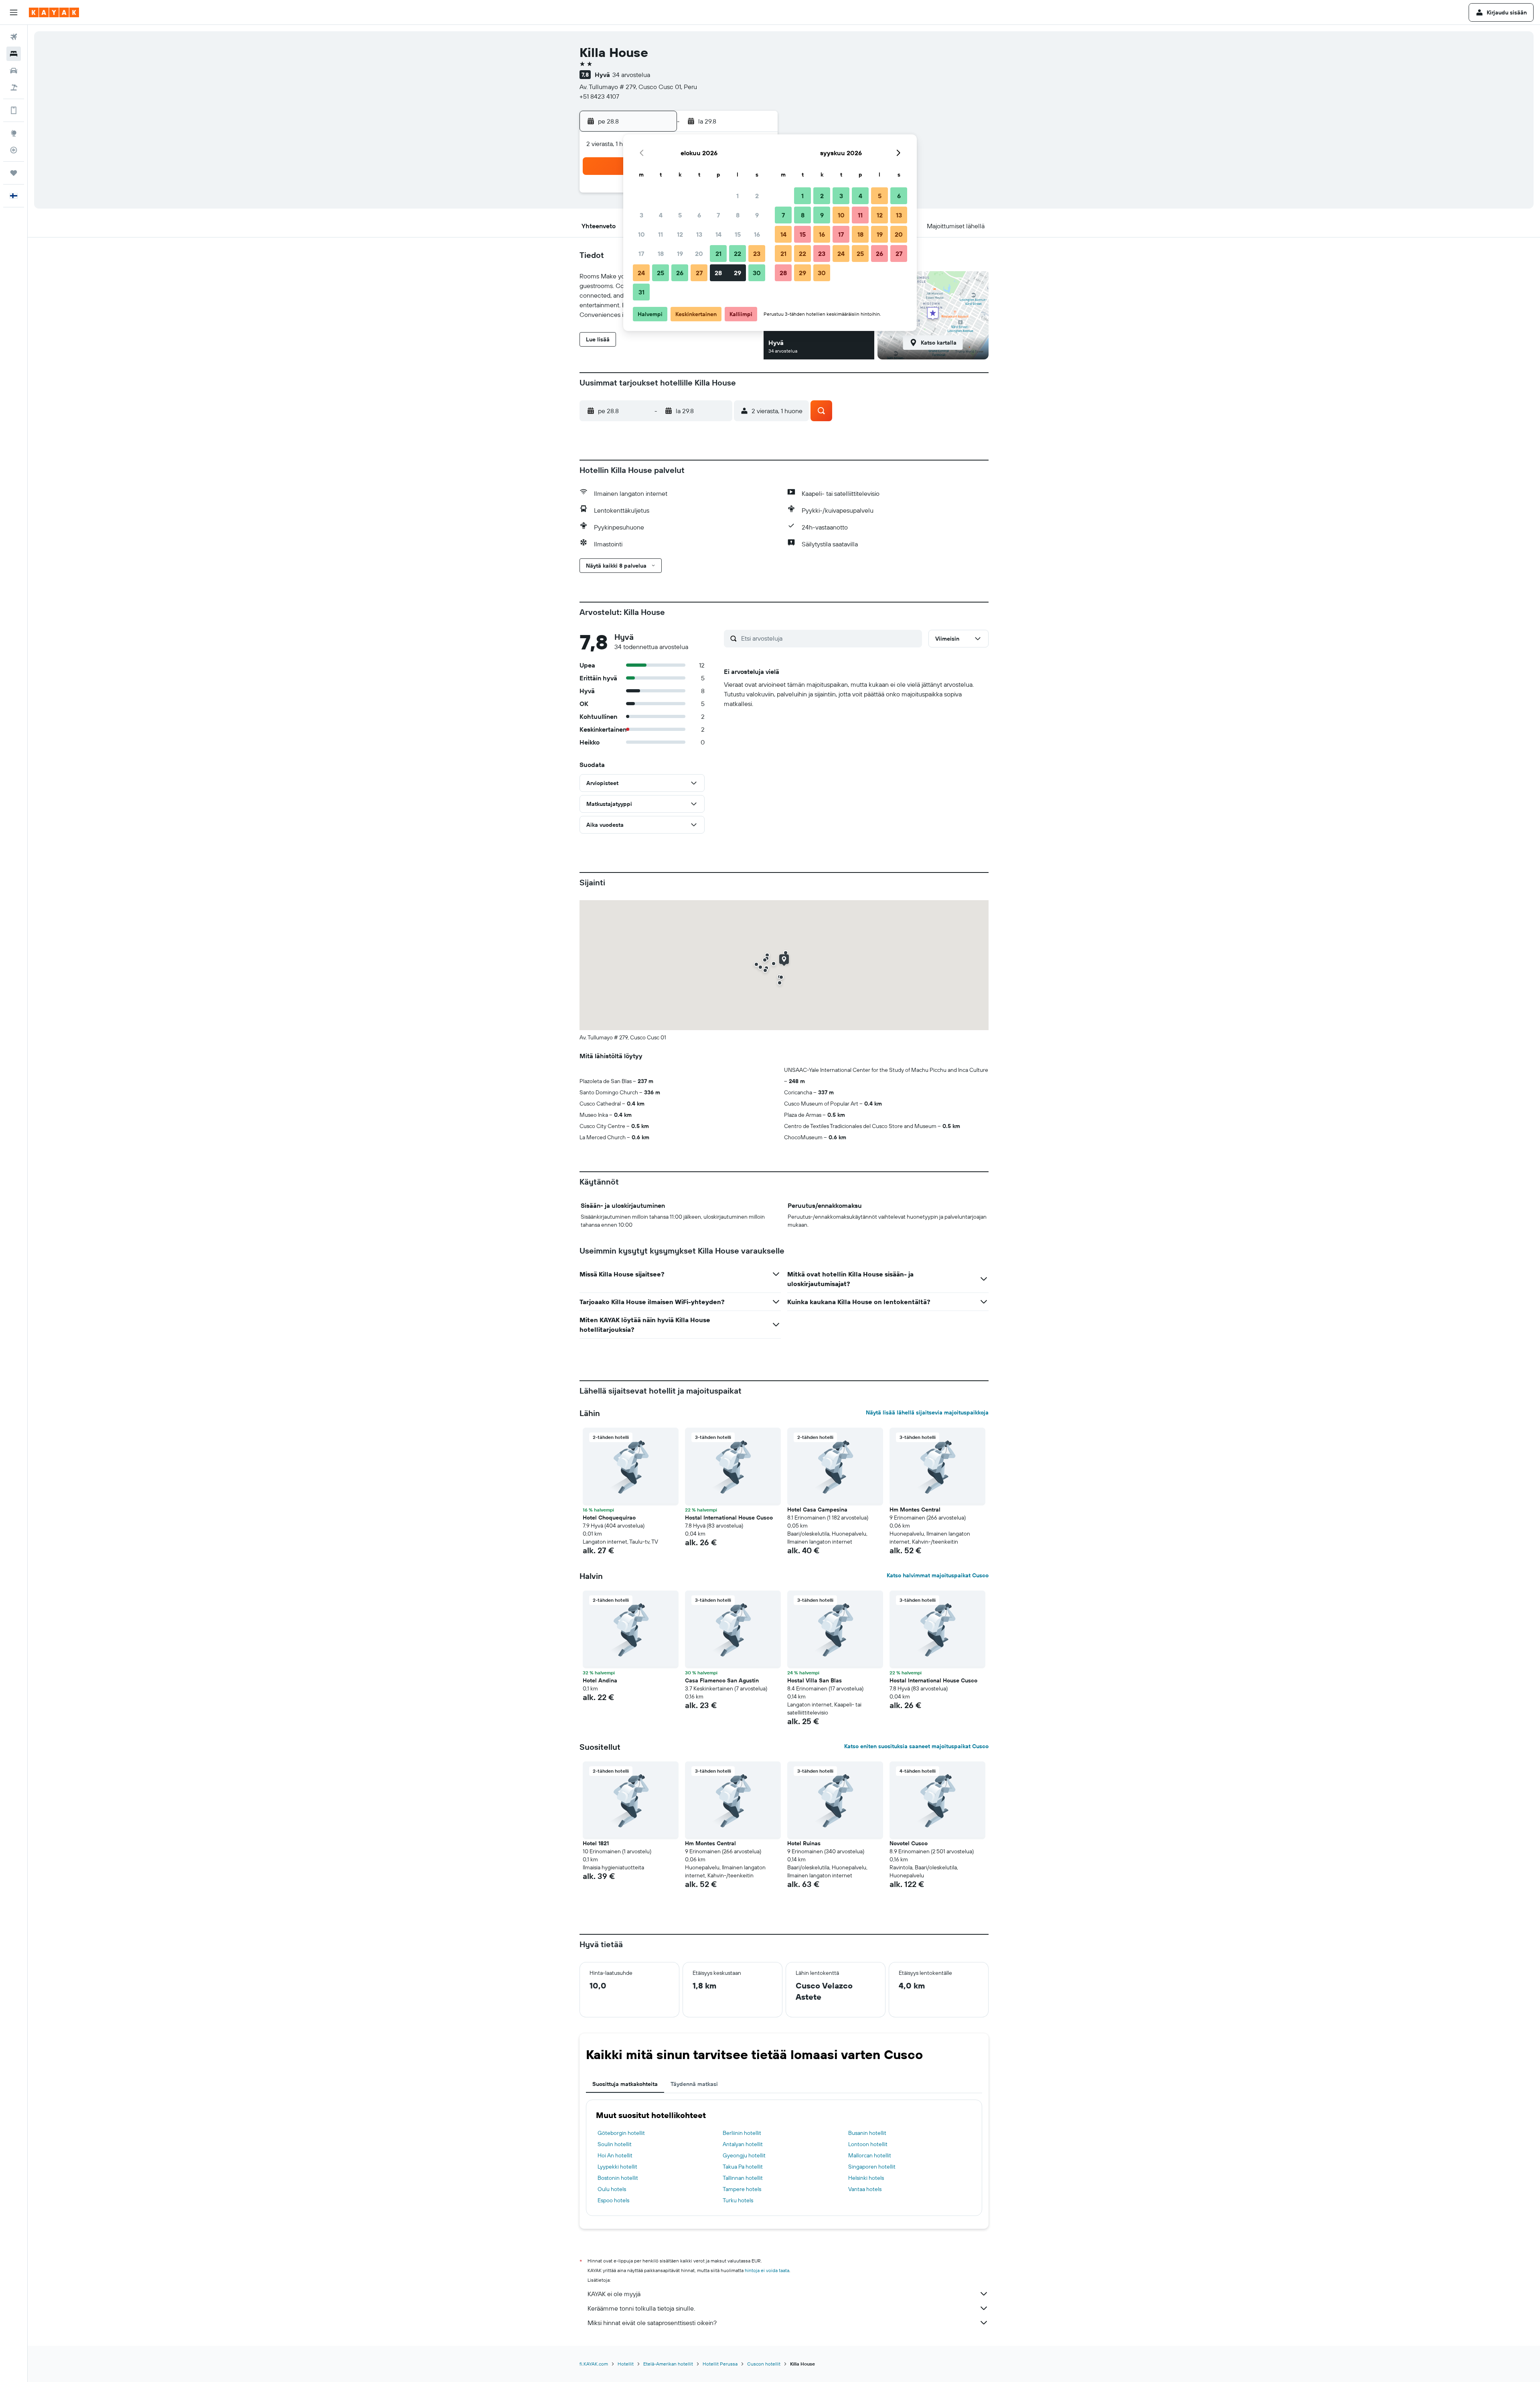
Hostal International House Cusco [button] (729, 1518)
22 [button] (738, 254)
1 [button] (738, 196)
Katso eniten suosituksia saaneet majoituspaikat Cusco (916, 1746)
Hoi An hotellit (615, 2155)
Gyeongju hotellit (744, 2155)
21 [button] (718, 254)
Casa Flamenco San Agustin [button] (722, 1680)
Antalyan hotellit (743, 2144)
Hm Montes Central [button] (915, 1510)
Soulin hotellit (615, 2144)
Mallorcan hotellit (870, 2155)
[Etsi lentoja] (14, 37)
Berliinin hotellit (742, 2133)
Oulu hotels (612, 2189)
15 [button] (738, 234)
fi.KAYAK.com (594, 2364)
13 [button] (699, 234)
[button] (14, 12)
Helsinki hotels (866, 2178)
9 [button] (757, 215)
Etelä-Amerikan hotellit (668, 2364)
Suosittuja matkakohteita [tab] (625, 2084)
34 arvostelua (631, 75)
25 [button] (661, 273)
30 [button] (757, 273)
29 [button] (738, 273)
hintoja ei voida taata (767, 2270)
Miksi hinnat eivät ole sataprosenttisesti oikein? (652, 2323)
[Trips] (14, 173)
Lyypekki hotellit (617, 2167)
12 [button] (680, 234)
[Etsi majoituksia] (14, 54)
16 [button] (757, 234)
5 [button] (680, 215)
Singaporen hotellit (872, 2167)
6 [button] (699, 215)
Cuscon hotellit (764, 2364)
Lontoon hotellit (868, 2144)
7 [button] (718, 215)
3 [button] (641, 215)
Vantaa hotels (865, 2189)
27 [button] (699, 273)
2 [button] (757, 196)
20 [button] (699, 254)
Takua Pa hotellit (743, 2167)
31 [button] (641, 292)
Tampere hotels (742, 2189)
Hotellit (626, 2364)
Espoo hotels (613, 2200)
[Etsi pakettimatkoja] (14, 87)
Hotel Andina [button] (600, 1680)
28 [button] (718, 273)
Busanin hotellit (867, 2133)
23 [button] (757, 254)
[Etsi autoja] (14, 71)
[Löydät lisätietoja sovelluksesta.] (14, 110)
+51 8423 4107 (599, 96)
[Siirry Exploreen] (14, 133)
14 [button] (718, 234)
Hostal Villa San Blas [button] (815, 1680)
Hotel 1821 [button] (596, 1843)
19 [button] (680, 254)
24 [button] (641, 273)
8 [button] (738, 215)
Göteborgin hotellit (621, 2133)
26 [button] (680, 273)
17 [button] (641, 254)
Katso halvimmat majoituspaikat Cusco (938, 1575)
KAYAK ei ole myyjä (614, 2294)
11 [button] (661, 234)
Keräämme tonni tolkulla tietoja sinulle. (641, 2308)
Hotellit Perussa (720, 2364)
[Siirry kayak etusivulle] (54, 12)
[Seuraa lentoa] (14, 150)
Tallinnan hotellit (743, 2178)
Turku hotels (738, 2200)
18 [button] (661, 254)
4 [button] (661, 215)
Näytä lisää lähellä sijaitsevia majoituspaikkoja (927, 1412)
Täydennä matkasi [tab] (694, 2084)
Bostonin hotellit (618, 2178)
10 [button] (641, 234)
